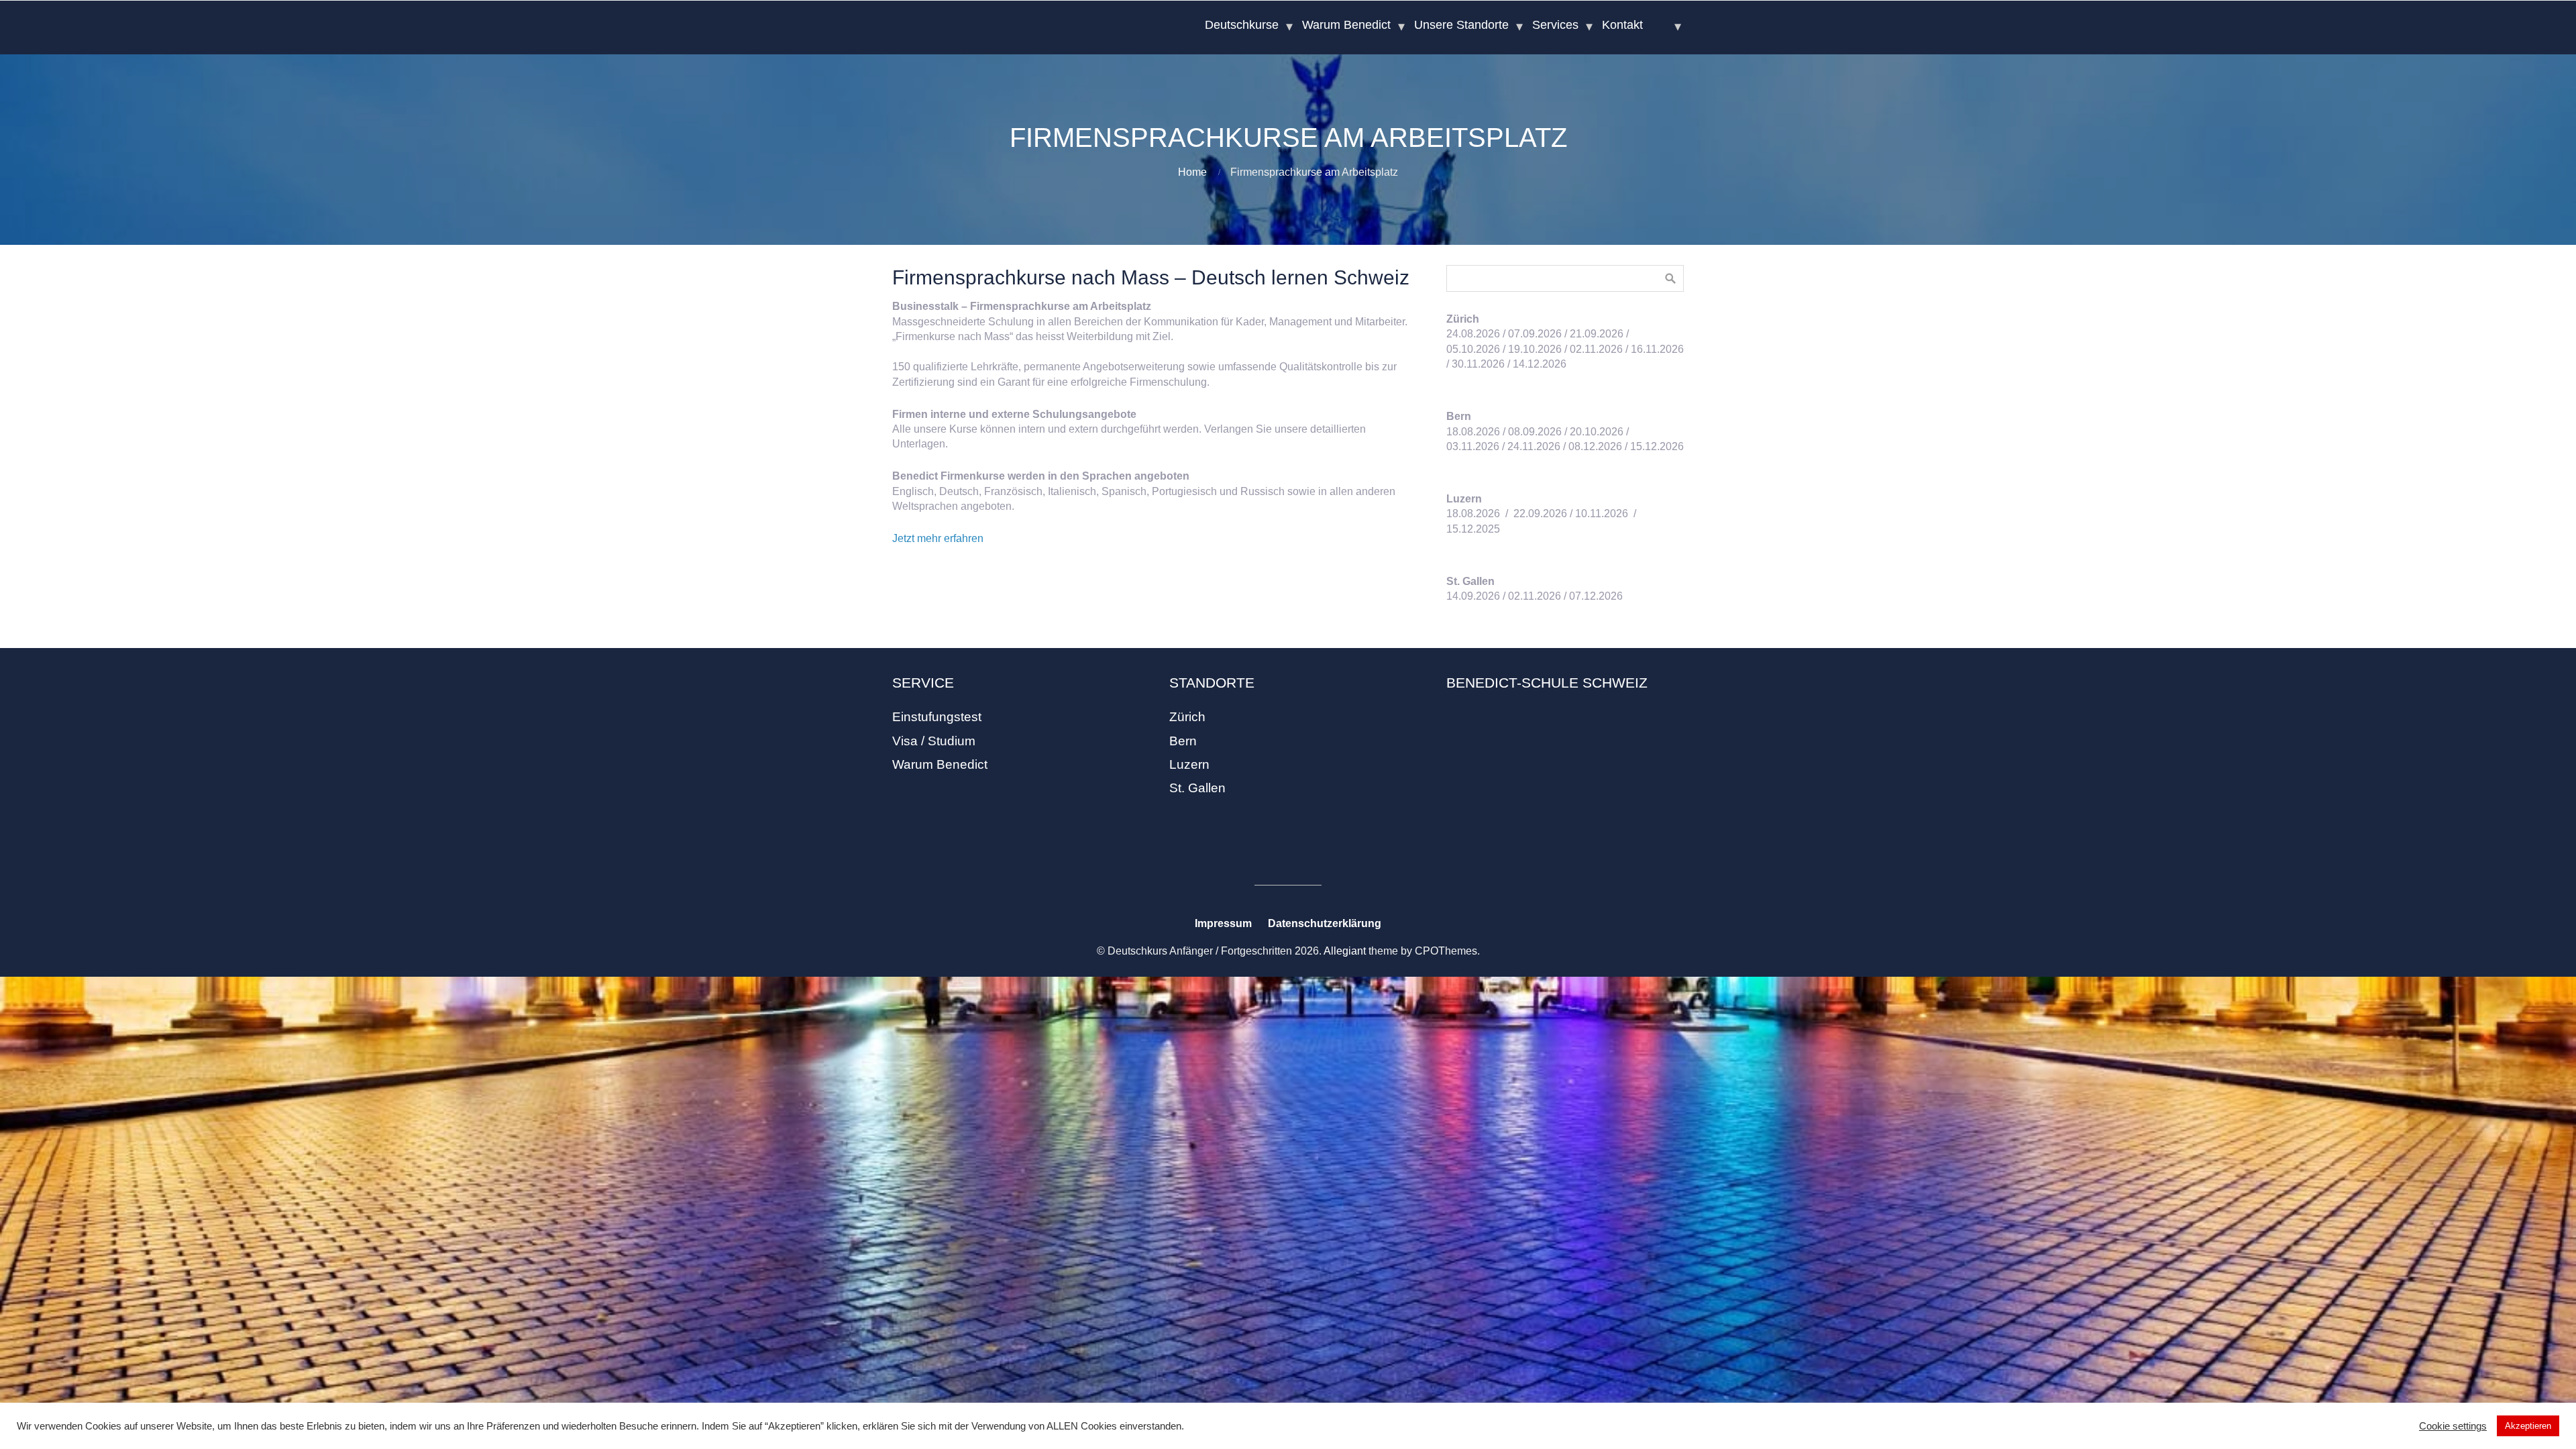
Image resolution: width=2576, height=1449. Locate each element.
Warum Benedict (1346, 25)
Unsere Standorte (1461, 25)
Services (1555, 25)
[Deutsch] (1667, 25)
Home (1192, 172)
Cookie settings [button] (2453, 1426)
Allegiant (1345, 951)
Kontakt (1622, 25)
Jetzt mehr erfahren (938, 538)
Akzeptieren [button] (2528, 1426)
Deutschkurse (1242, 25)
